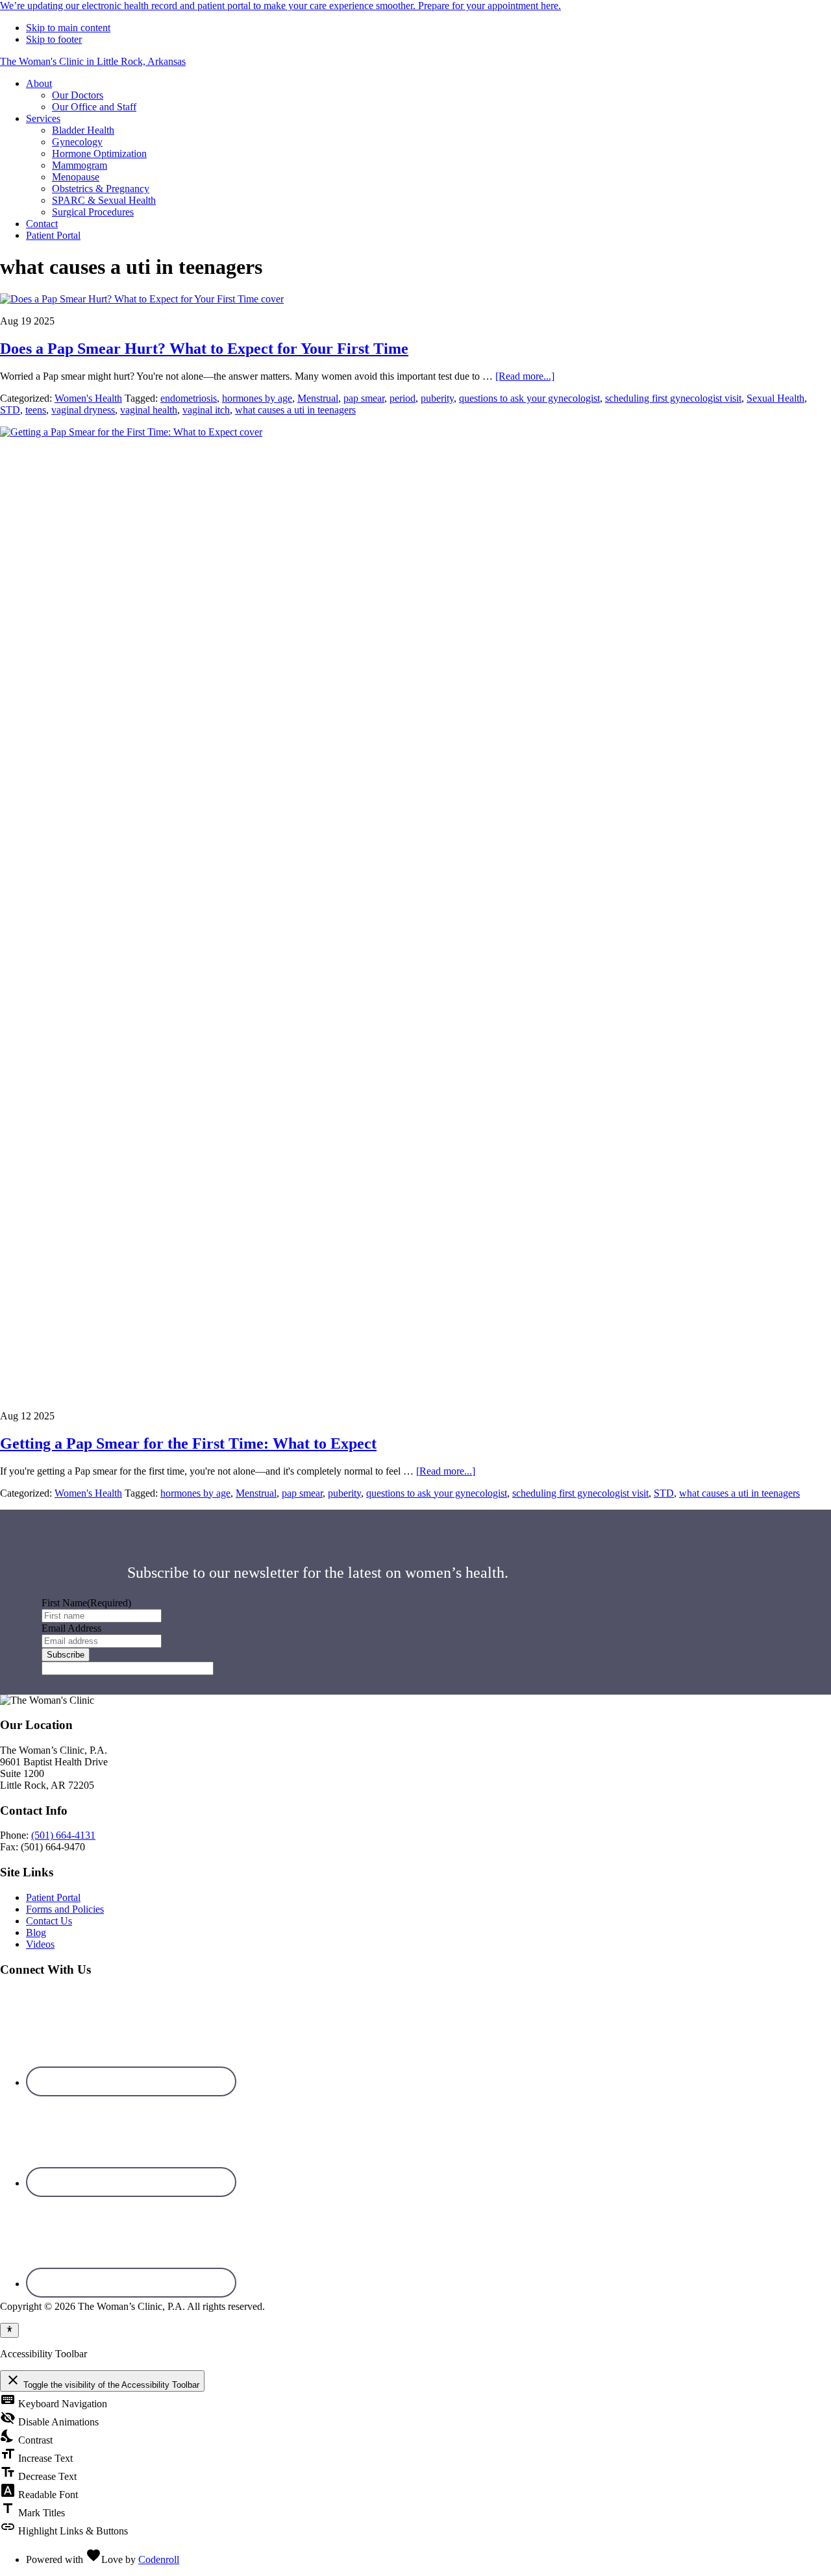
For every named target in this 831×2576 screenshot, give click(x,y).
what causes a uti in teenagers (295, 410)
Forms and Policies (65, 1909)
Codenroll (159, 2559)
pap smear (364, 398)
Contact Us (49, 1921)
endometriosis (189, 398)
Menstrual (318, 398)
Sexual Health (775, 398)
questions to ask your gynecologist (529, 398)
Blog (36, 1932)
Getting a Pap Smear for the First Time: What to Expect (188, 1443)
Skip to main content (68, 28)
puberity (437, 398)
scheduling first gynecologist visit (673, 398)
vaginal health (149, 410)
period (403, 398)
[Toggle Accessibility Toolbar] (9, 2330)
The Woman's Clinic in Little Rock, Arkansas (93, 61)
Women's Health (88, 398)
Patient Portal (53, 1897)
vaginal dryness (83, 410)
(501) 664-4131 (63, 1835)
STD (10, 410)
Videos (40, 1944)
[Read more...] (525, 376)
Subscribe (66, 1655)
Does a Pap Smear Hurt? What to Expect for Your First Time (204, 349)
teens (36, 410)
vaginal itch (206, 410)
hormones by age (257, 398)
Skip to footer (54, 39)
